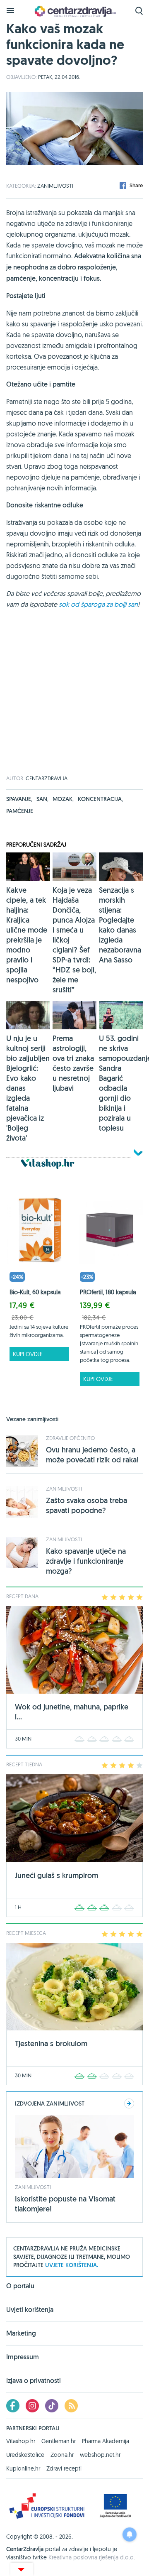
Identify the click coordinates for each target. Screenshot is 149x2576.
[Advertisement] (74, 701)
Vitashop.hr (21, 2441)
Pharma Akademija (106, 2441)
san (42, 799)
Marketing (21, 2333)
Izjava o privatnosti (34, 2381)
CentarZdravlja (74, 11)
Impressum (23, 2357)
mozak (63, 799)
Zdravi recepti (64, 2468)
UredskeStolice (25, 2455)
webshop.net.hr (100, 2455)
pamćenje (20, 811)
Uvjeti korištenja (30, 2310)
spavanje (19, 799)
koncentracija (100, 799)
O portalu (20, 2287)
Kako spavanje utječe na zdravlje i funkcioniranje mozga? (86, 1561)
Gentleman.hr (59, 2441)
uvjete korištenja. (72, 2265)
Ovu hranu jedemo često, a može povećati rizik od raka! (92, 1455)
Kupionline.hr (23, 2468)
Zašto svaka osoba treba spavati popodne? (87, 1505)
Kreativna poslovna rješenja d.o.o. (92, 2557)
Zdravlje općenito (70, 1438)
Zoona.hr (62, 2455)
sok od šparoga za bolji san (98, 604)
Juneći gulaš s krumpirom (56, 1875)
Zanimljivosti (55, 186)
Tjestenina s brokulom (51, 2043)
